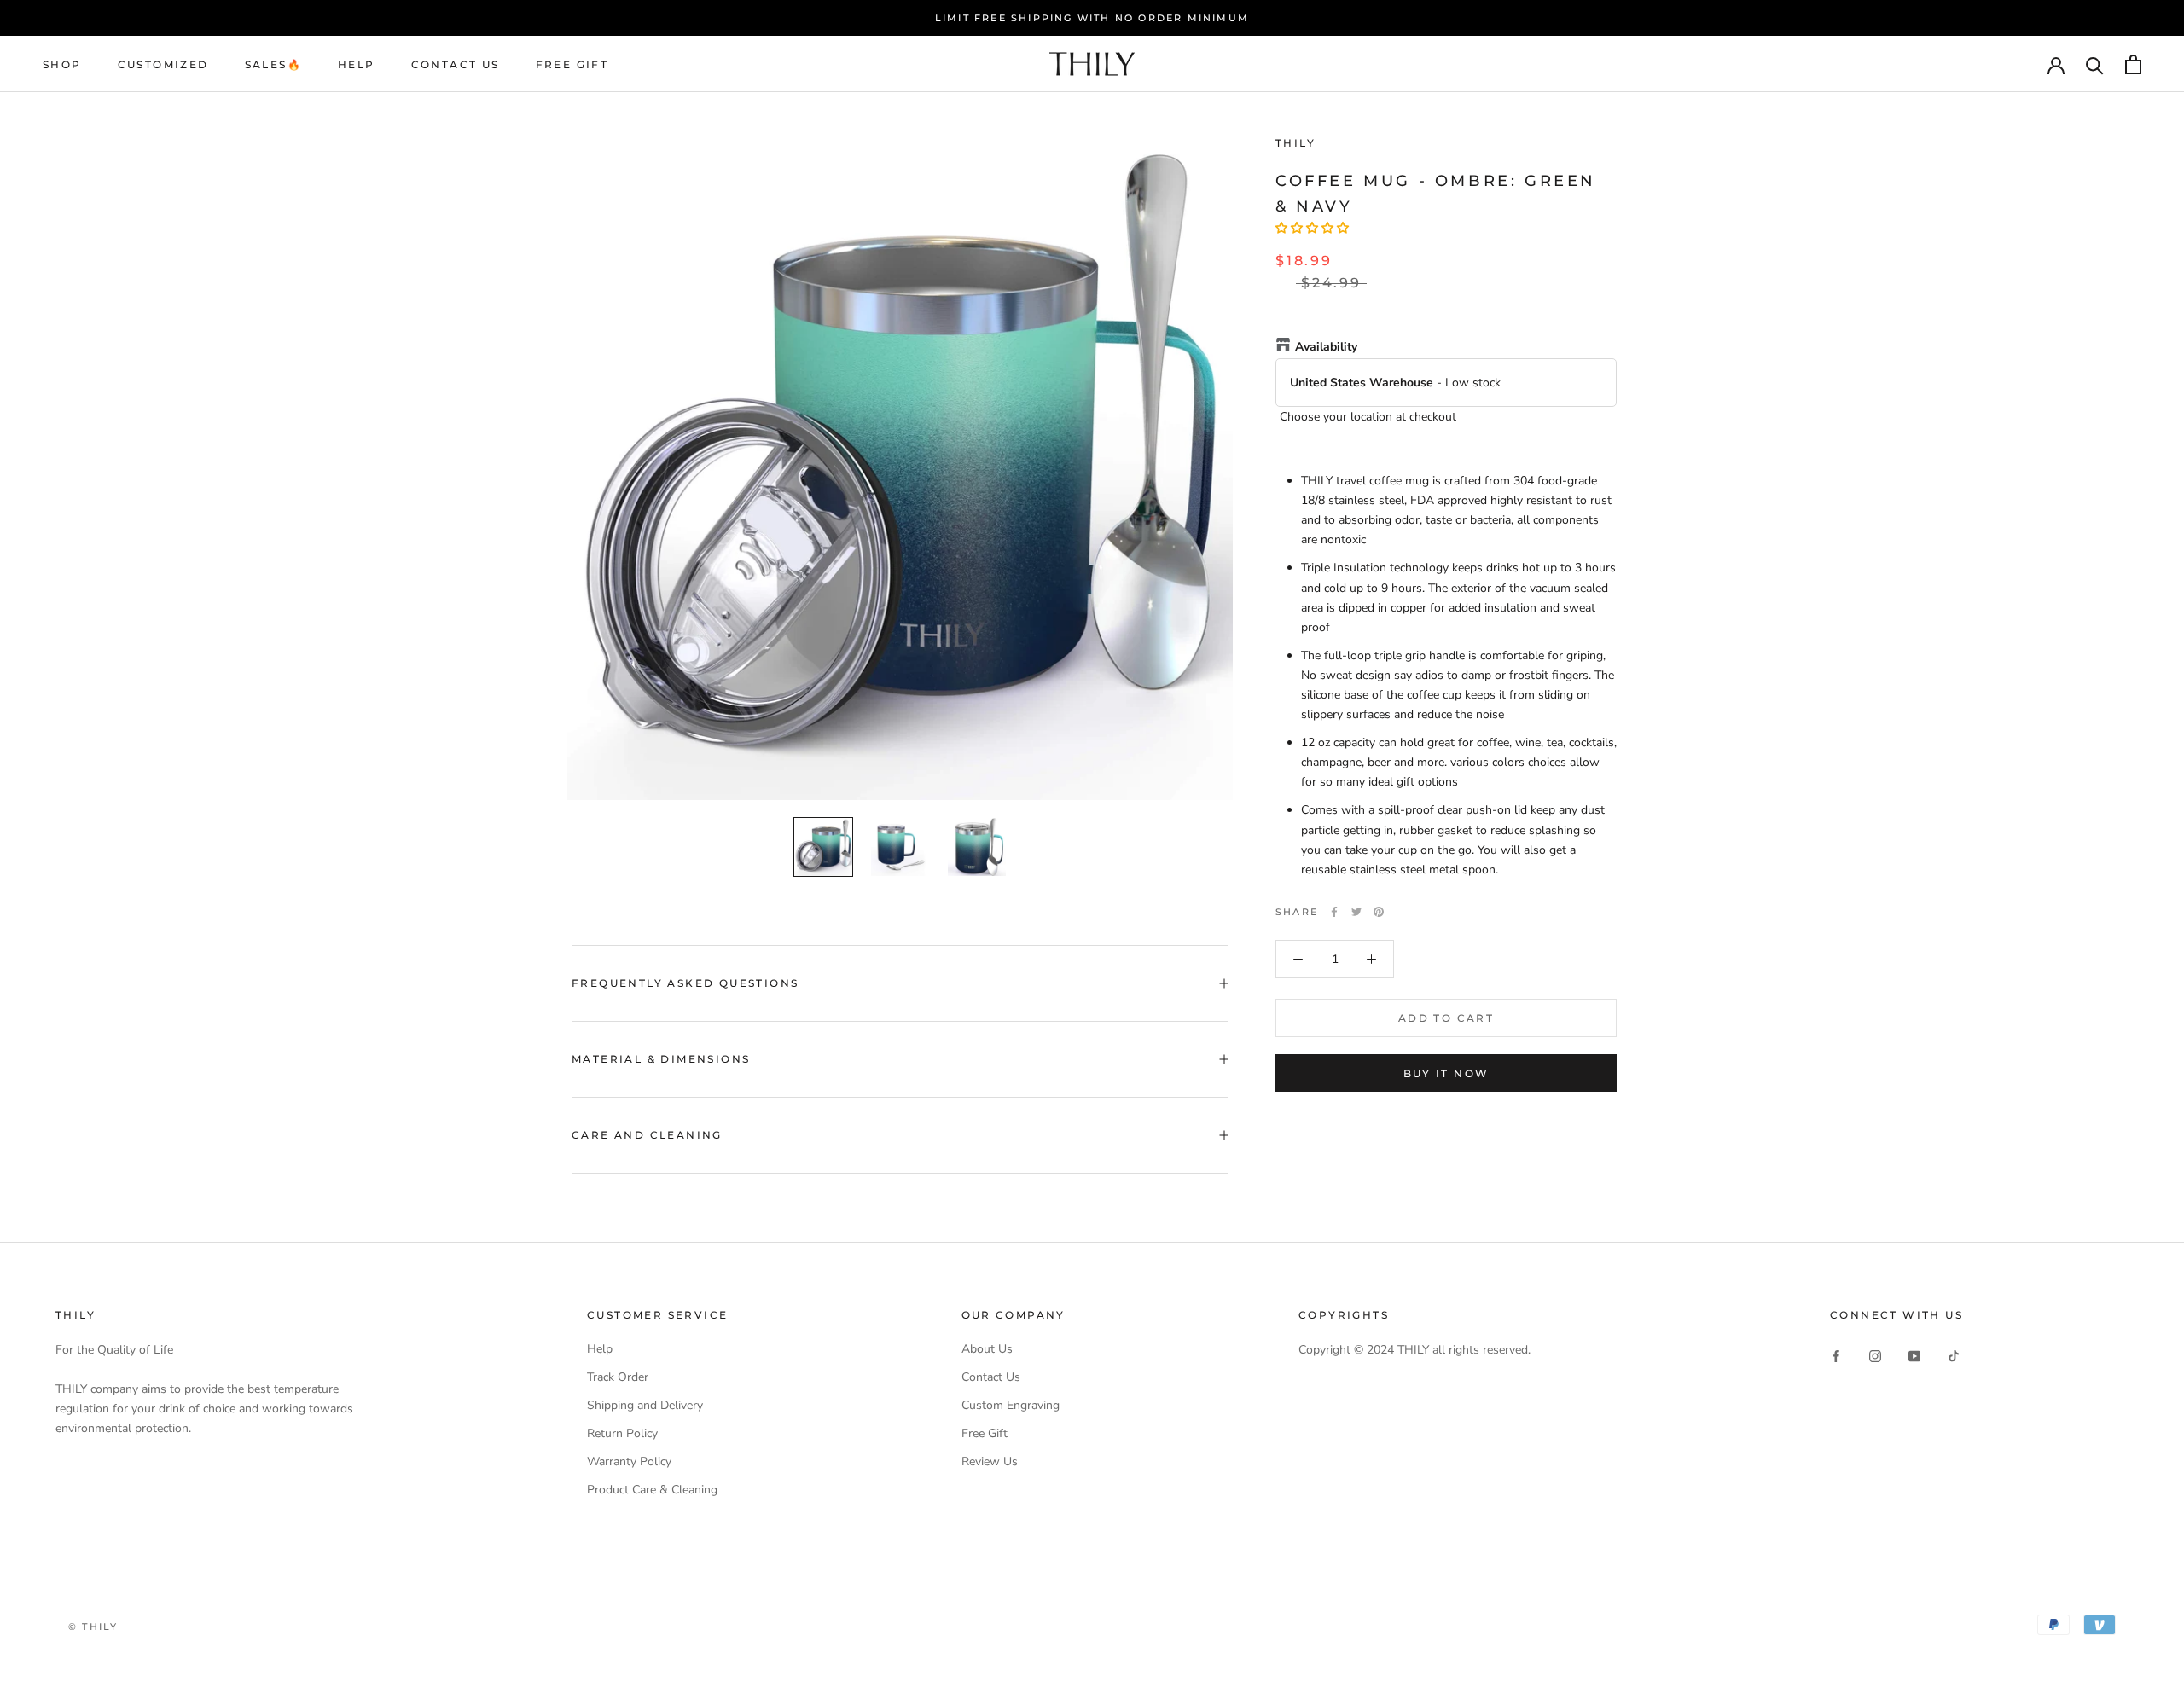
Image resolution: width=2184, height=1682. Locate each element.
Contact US (456, 64)
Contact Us (991, 1377)
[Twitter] (1356, 912)
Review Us (990, 1462)
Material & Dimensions (661, 1059)
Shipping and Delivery (645, 1405)
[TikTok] (1954, 1355)
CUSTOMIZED (163, 64)
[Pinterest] (1379, 912)
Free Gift (985, 1433)
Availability (1326, 347)
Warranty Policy (629, 1462)
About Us (987, 1349)
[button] (1312, 228)
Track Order (618, 1377)
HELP (357, 64)
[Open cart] (2133, 64)
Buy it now (1446, 1073)
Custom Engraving (1011, 1405)
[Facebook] (1334, 912)
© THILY (93, 1627)
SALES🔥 (273, 64)
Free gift (572, 64)
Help (600, 1349)
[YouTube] (1914, 1355)
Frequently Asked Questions (685, 983)
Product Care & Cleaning (652, 1490)
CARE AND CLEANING (647, 1135)
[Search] (2095, 64)
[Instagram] (1875, 1355)
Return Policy (622, 1433)
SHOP (62, 64)
